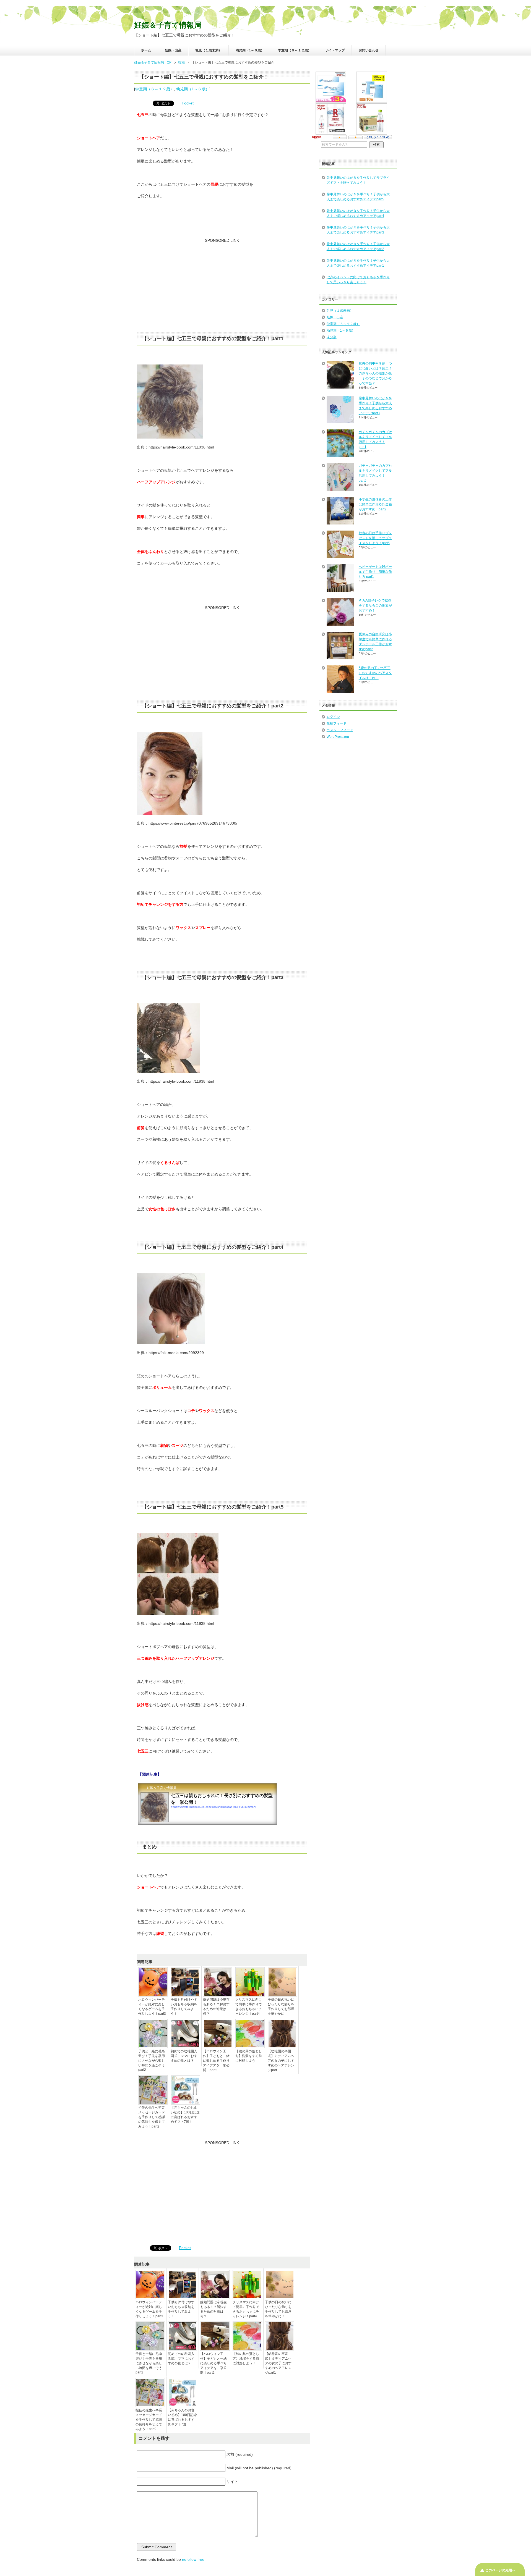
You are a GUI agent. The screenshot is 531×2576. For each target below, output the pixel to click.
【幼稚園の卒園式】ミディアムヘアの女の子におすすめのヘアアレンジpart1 (281, 2061)
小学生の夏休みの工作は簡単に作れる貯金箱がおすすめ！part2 (375, 504)
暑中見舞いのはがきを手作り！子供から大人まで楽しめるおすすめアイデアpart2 (358, 246)
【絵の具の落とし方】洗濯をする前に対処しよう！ (249, 2056)
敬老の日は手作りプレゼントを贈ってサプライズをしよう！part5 (375, 538)
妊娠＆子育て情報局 (168, 25)
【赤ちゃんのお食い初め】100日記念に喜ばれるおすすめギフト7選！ (185, 2115)
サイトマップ (335, 50)
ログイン (333, 717)
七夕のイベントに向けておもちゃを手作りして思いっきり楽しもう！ (358, 280)
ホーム (146, 50)
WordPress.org (338, 737)
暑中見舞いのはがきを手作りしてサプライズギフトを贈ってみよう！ (358, 180)
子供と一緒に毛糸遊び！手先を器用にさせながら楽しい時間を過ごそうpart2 (152, 2060)
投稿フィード (337, 723)
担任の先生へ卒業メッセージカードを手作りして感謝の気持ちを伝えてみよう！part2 (152, 2117)
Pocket (188, 103)
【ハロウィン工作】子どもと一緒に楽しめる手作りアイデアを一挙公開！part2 (216, 2061)
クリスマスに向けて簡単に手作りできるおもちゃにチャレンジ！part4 (249, 2007)
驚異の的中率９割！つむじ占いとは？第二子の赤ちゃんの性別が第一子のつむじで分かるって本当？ (375, 373)
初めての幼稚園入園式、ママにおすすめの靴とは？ (184, 2056)
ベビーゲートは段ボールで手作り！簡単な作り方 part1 (375, 572)
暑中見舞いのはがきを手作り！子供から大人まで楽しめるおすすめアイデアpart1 (358, 263)
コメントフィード (340, 730)
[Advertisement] (222, 288)
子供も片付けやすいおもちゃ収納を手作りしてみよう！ (184, 2007)
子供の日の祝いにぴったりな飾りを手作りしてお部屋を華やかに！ (281, 2007)
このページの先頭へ (500, 2570)
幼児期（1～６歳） (250, 50)
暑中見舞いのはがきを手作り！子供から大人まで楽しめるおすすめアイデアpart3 (358, 230)
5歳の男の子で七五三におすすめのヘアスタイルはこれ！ (375, 673)
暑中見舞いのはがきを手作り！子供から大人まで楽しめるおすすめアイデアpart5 (358, 197)
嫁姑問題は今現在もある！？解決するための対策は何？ (216, 2007)
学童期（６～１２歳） (295, 50)
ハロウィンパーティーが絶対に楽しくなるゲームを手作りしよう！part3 (152, 2007)
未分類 (332, 337)
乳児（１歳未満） (209, 50)
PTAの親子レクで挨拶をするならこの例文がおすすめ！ (375, 605)
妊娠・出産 (173, 50)
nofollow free (193, 2559)
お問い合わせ (369, 50)
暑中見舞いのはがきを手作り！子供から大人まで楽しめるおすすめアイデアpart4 (358, 213)
